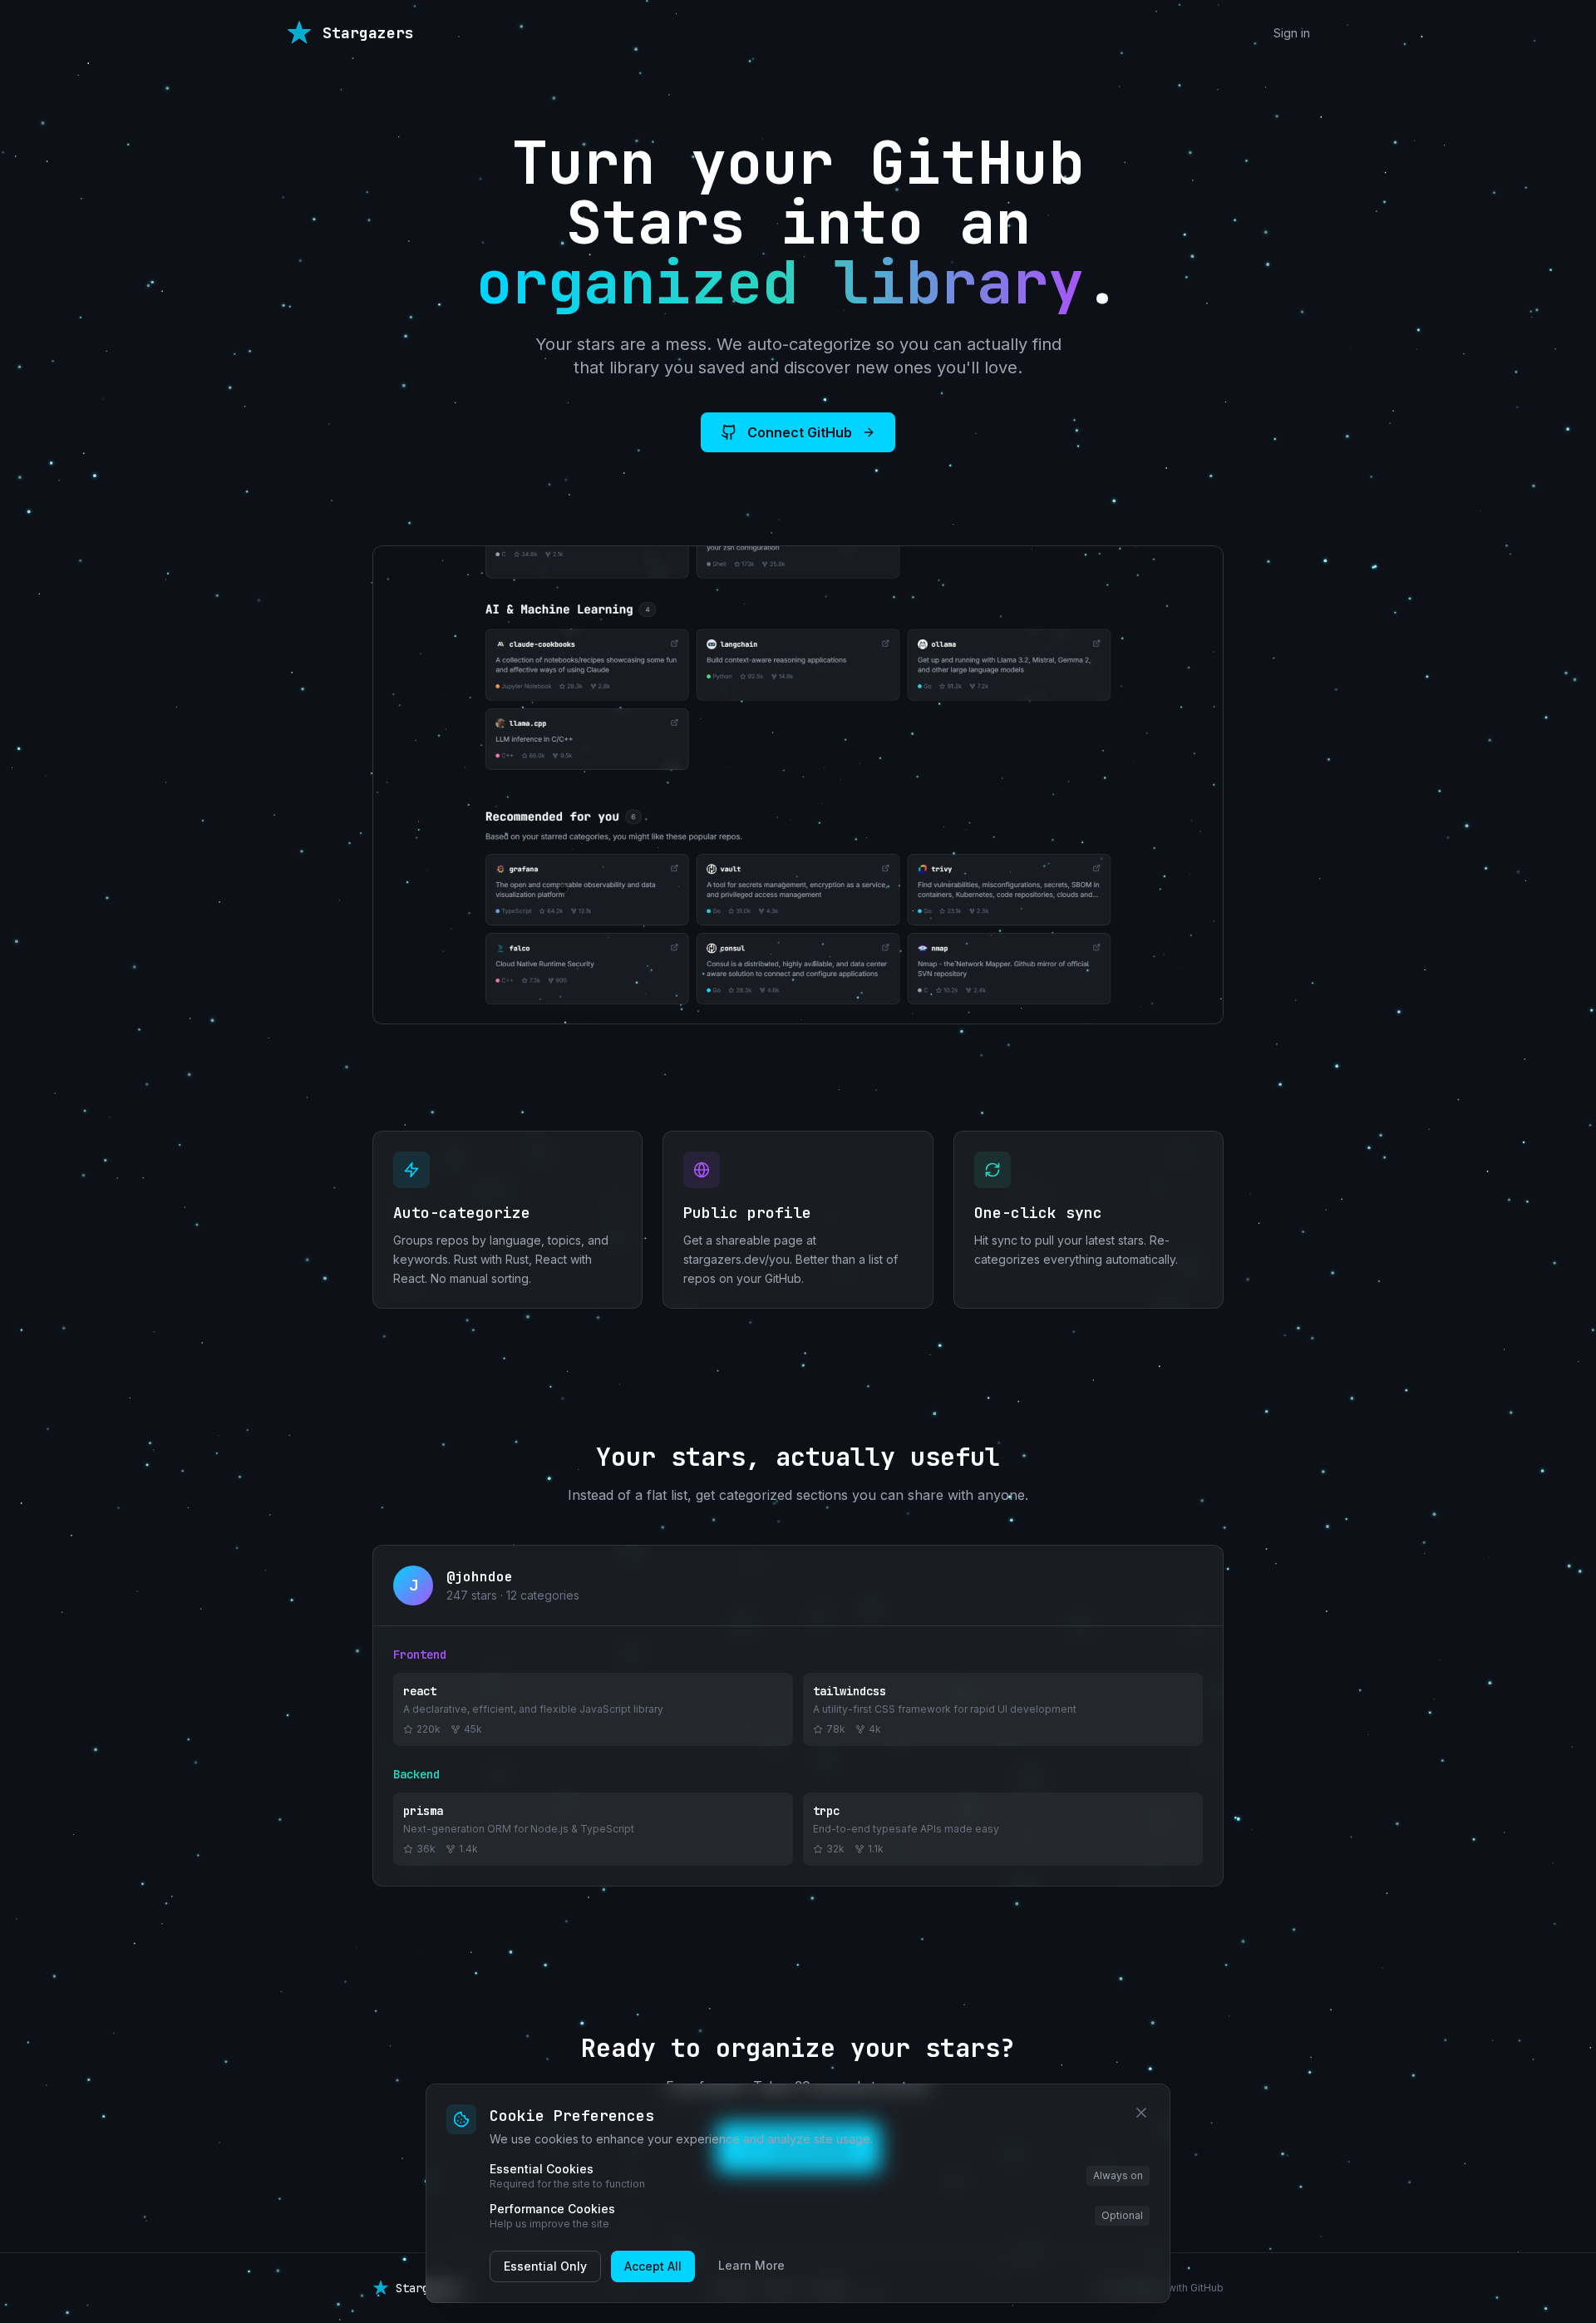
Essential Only (545, 2266)
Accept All (653, 2266)
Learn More (751, 2265)
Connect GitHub (800, 432)
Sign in (1292, 33)
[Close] (1141, 2113)
